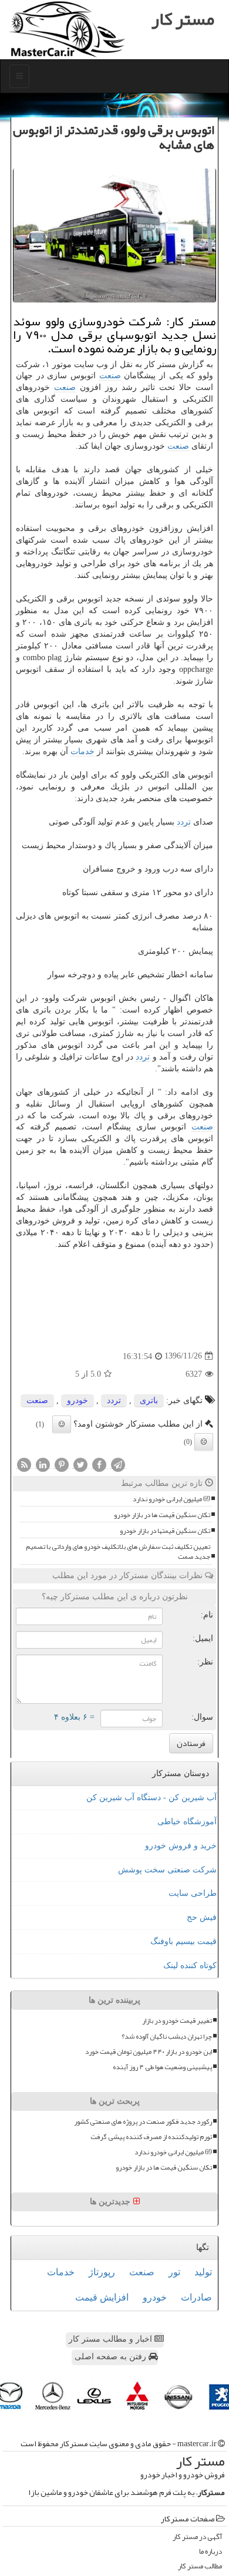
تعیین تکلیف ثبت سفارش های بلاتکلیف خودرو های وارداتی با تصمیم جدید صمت (118, 1552)
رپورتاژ (102, 2272)
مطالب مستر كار (200, 2566)
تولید (203, 2272)
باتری (149, 1400)
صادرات (196, 2297)
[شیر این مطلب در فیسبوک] (99, 1464)
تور (174, 2272)
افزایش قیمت (102, 2297)
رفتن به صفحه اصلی (112, 2357)
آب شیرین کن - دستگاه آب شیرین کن (151, 1798)
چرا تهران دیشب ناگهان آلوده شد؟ (167, 2037)
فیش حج (202, 1917)
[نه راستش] (204, 1442)
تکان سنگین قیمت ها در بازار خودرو (162, 1515)
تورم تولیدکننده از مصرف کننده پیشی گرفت (151, 2137)
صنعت (110, 376)
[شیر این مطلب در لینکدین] (43, 1464)
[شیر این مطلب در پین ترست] (62, 1464)
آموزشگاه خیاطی (187, 1822)
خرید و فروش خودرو (181, 1846)
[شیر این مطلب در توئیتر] (80, 1464)
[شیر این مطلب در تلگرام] (118, 1464)
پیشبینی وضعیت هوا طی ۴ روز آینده (162, 2067)
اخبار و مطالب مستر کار (112, 2339)
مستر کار (183, 19)
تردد (184, 822)
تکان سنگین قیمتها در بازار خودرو (165, 1531)
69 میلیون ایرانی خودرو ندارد (171, 1499)
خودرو (78, 1400)
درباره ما (211, 2552)
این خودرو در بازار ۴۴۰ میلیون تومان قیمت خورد (149, 2052)
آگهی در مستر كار (197, 2537)
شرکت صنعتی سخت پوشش (167, 1870)
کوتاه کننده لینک (190, 1965)
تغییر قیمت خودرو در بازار (177, 2021)
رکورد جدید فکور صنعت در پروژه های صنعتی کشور (143, 2122)
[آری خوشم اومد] (62, 1424)
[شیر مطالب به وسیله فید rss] (24, 1464)
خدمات (82, 751)
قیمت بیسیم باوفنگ (183, 1941)
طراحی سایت (193, 1893)
